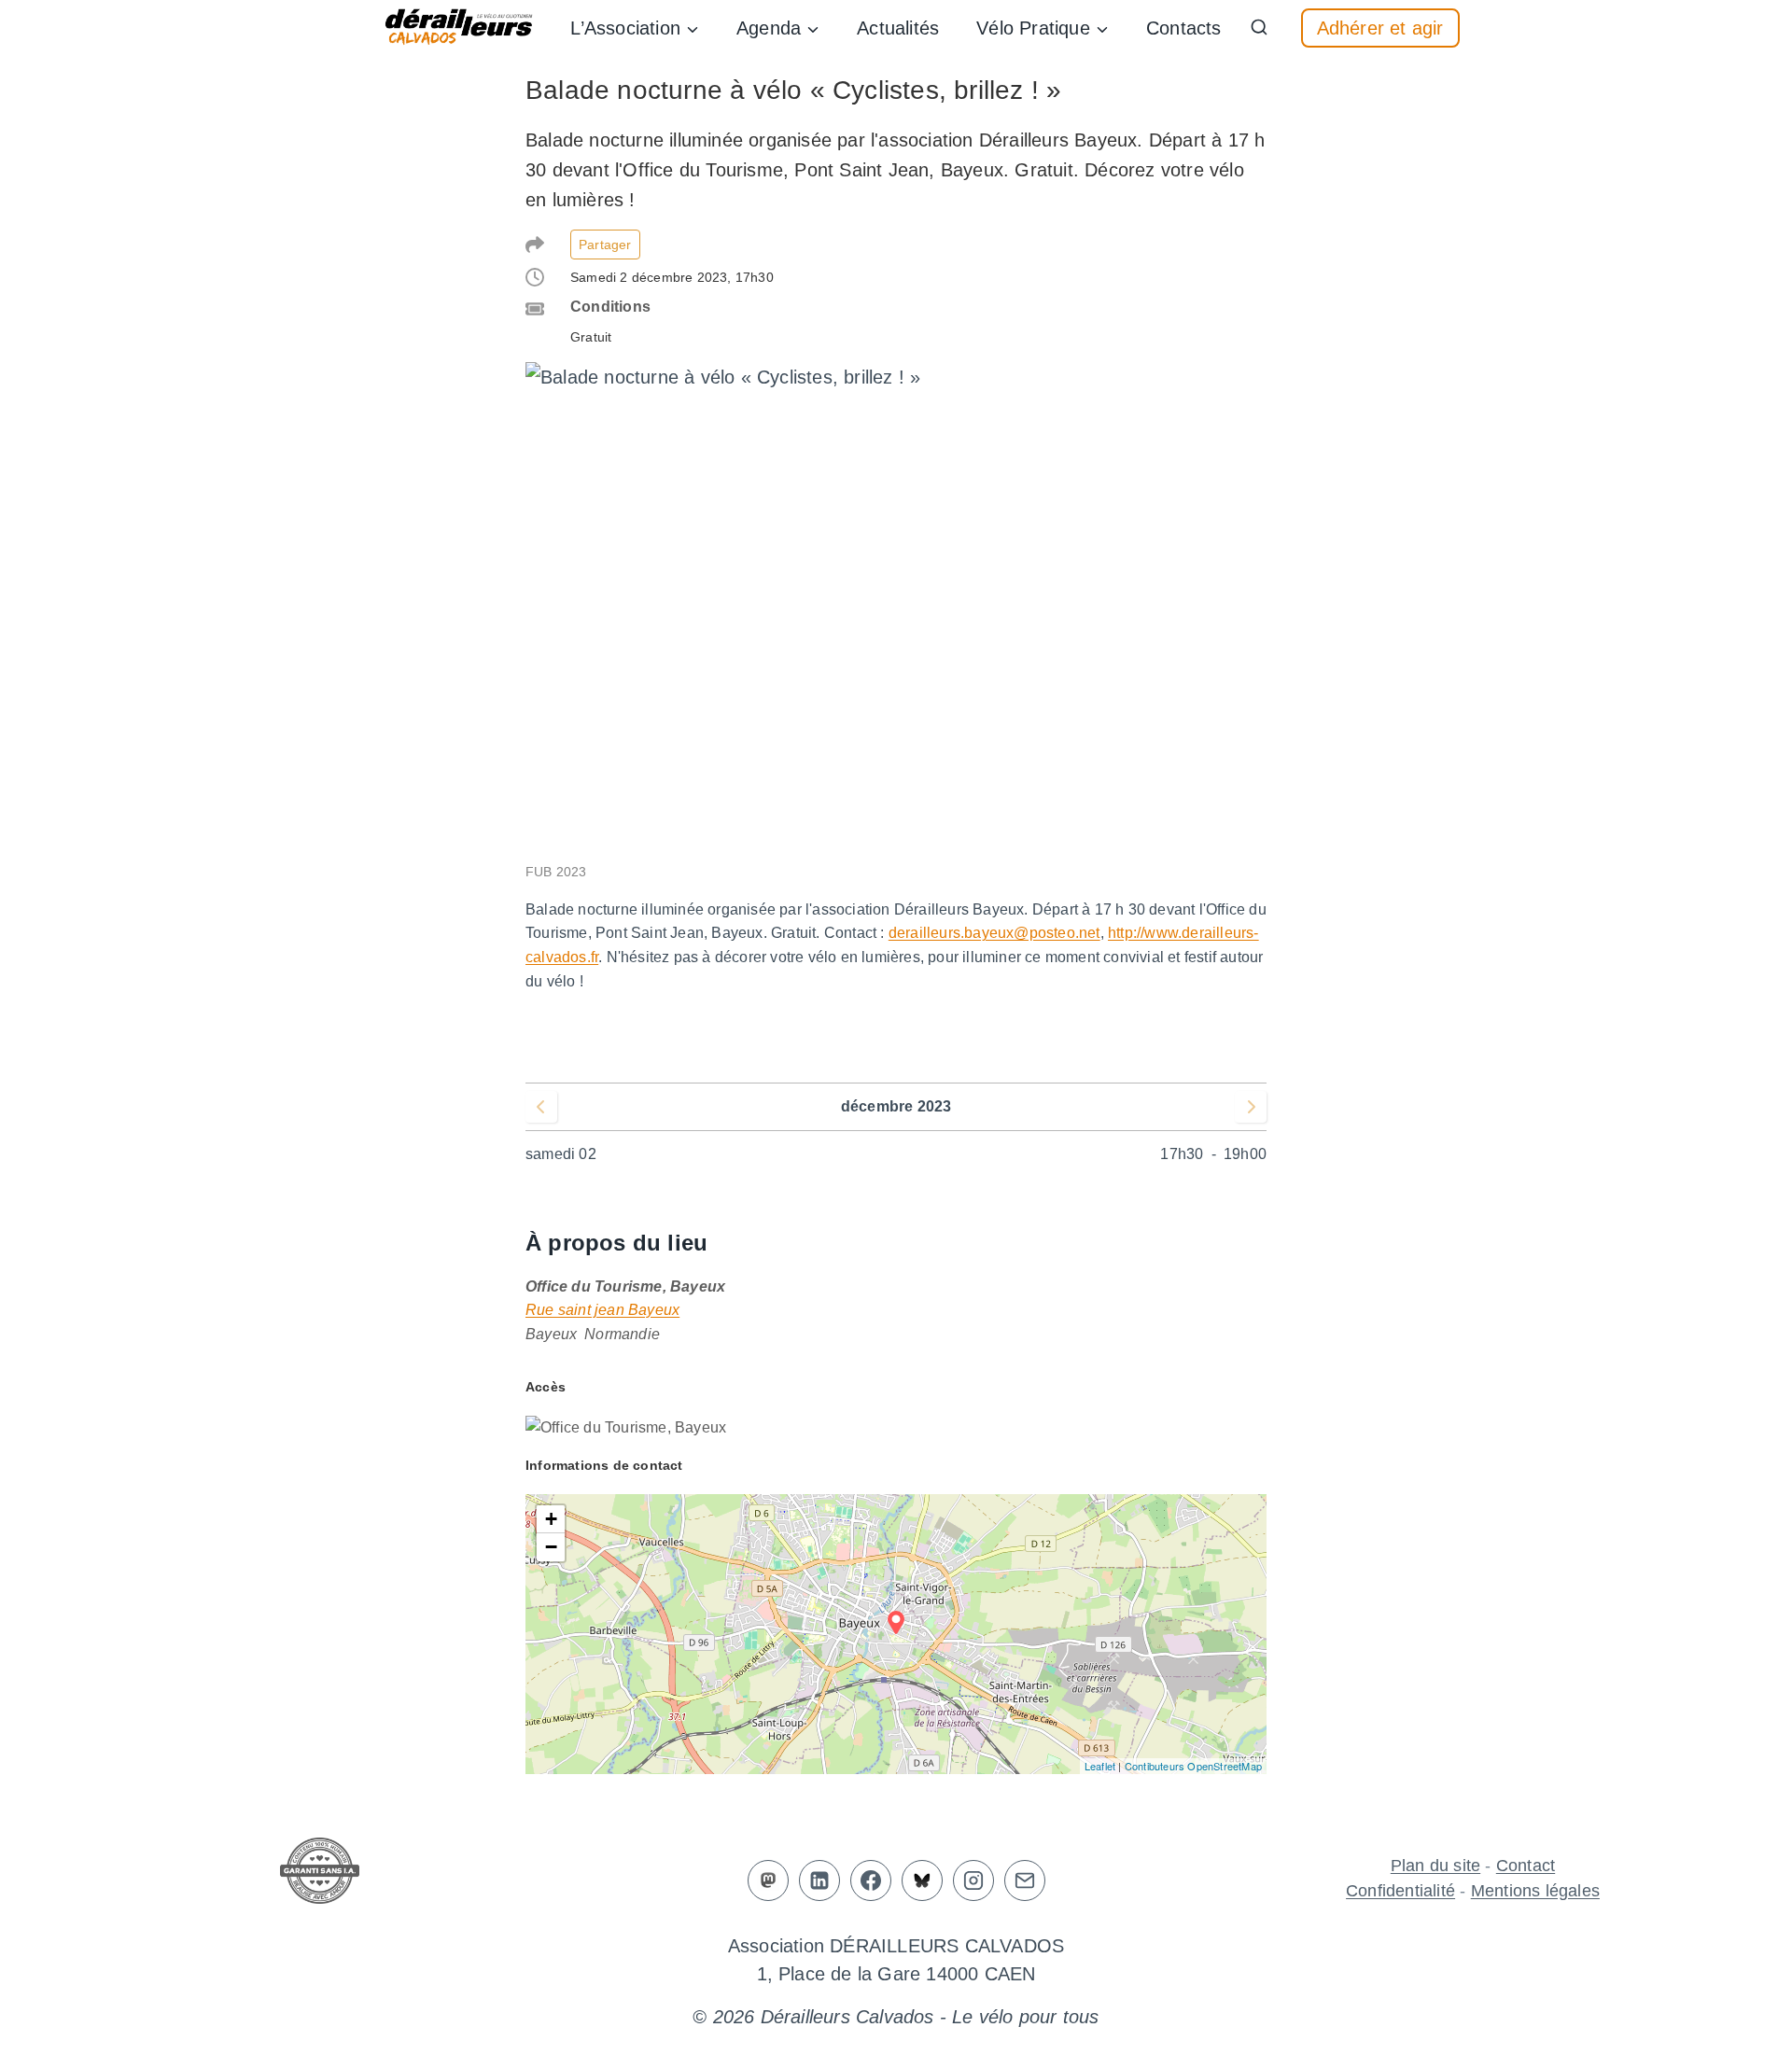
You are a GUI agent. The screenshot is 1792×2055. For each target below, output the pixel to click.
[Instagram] (973, 1880)
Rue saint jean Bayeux (602, 1310)
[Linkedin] (819, 1880)
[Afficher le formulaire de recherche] (1259, 28)
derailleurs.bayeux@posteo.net (994, 933)
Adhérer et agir (1380, 28)
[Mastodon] (768, 1880)
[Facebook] (871, 1880)
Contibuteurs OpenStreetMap (1193, 1766)
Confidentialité (1400, 1891)
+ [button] (551, 1519)
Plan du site (1435, 1866)
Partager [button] (605, 245)
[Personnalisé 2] (922, 1880)
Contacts (1184, 28)
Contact (1526, 1866)
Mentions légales (1535, 1891)
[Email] (1025, 1880)
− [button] (551, 1547)
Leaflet (1100, 1766)
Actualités (898, 28)
